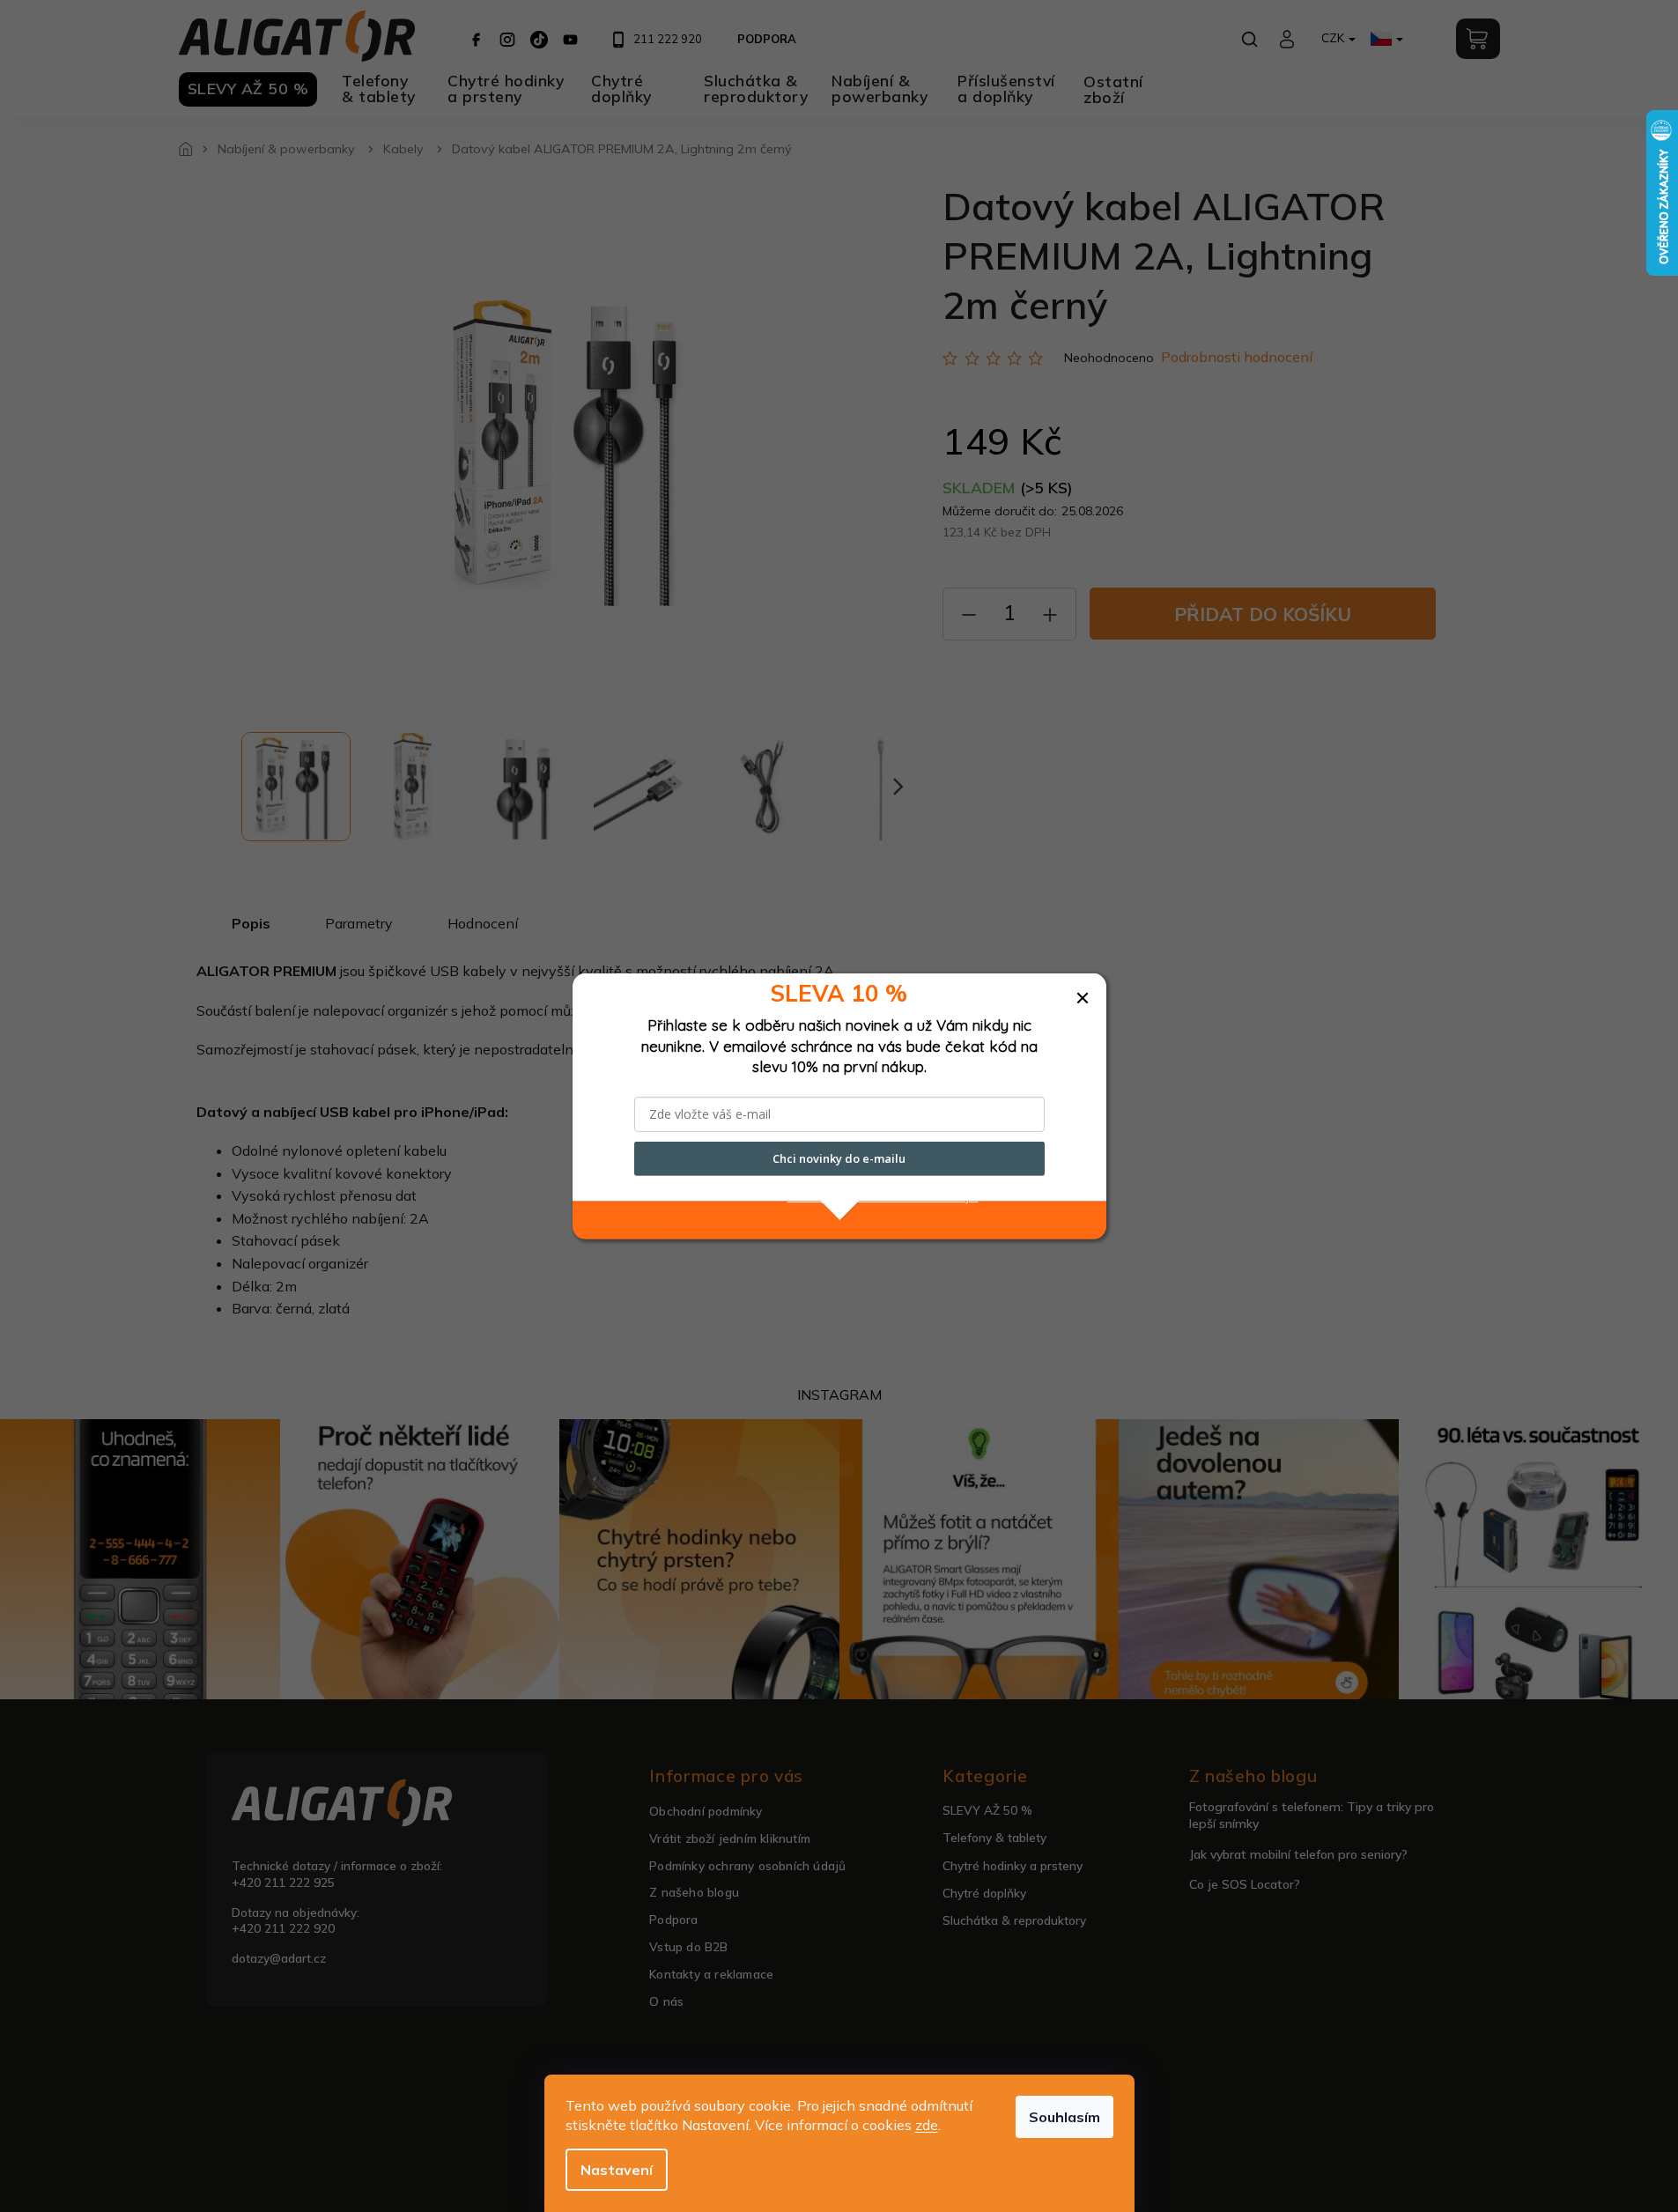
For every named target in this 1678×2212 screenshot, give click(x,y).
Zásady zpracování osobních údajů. (883, 1195)
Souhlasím (1064, 2117)
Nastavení (617, 2170)
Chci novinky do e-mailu (839, 1158)
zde (927, 2125)
